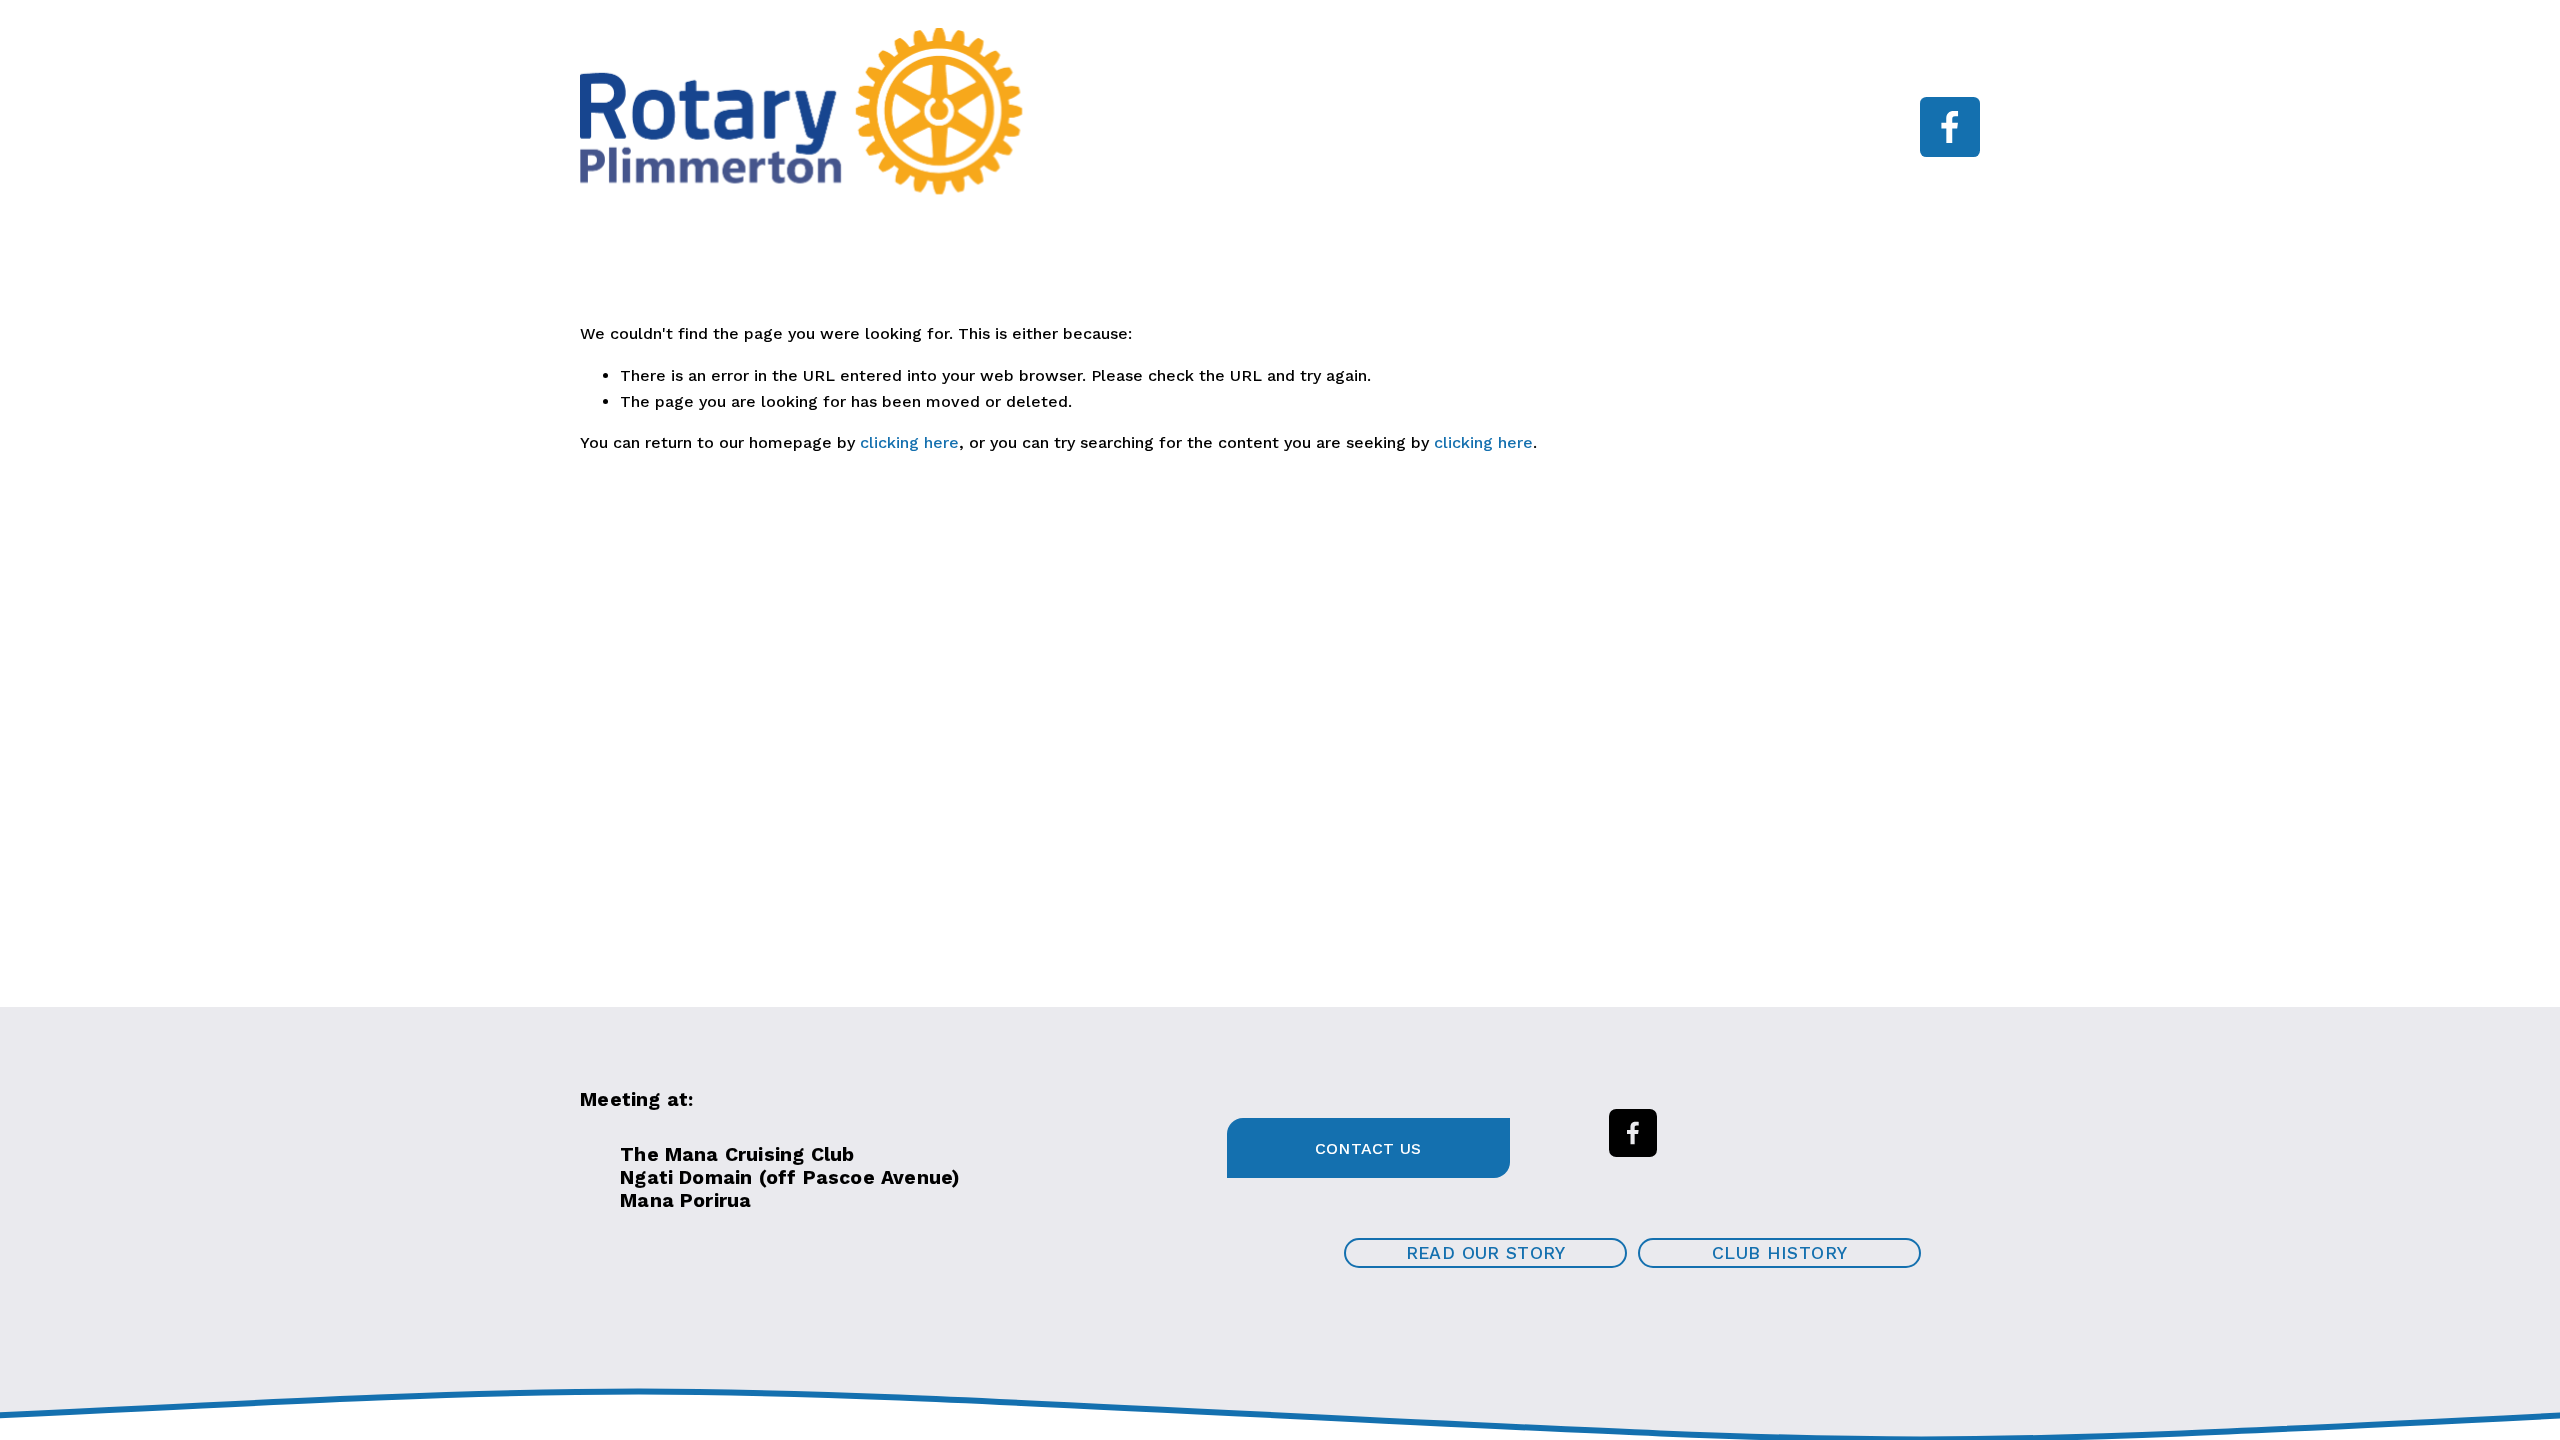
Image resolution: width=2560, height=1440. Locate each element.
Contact (1515, 141)
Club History (1779, 1253)
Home (1079, 112)
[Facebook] (1950, 127)
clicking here (909, 442)
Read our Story (1486, 1253)
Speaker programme (1373, 112)
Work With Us (1577, 112)
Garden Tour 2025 (1343, 141)
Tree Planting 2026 (1129, 141)
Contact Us (1368, 1148)
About (1197, 112)
